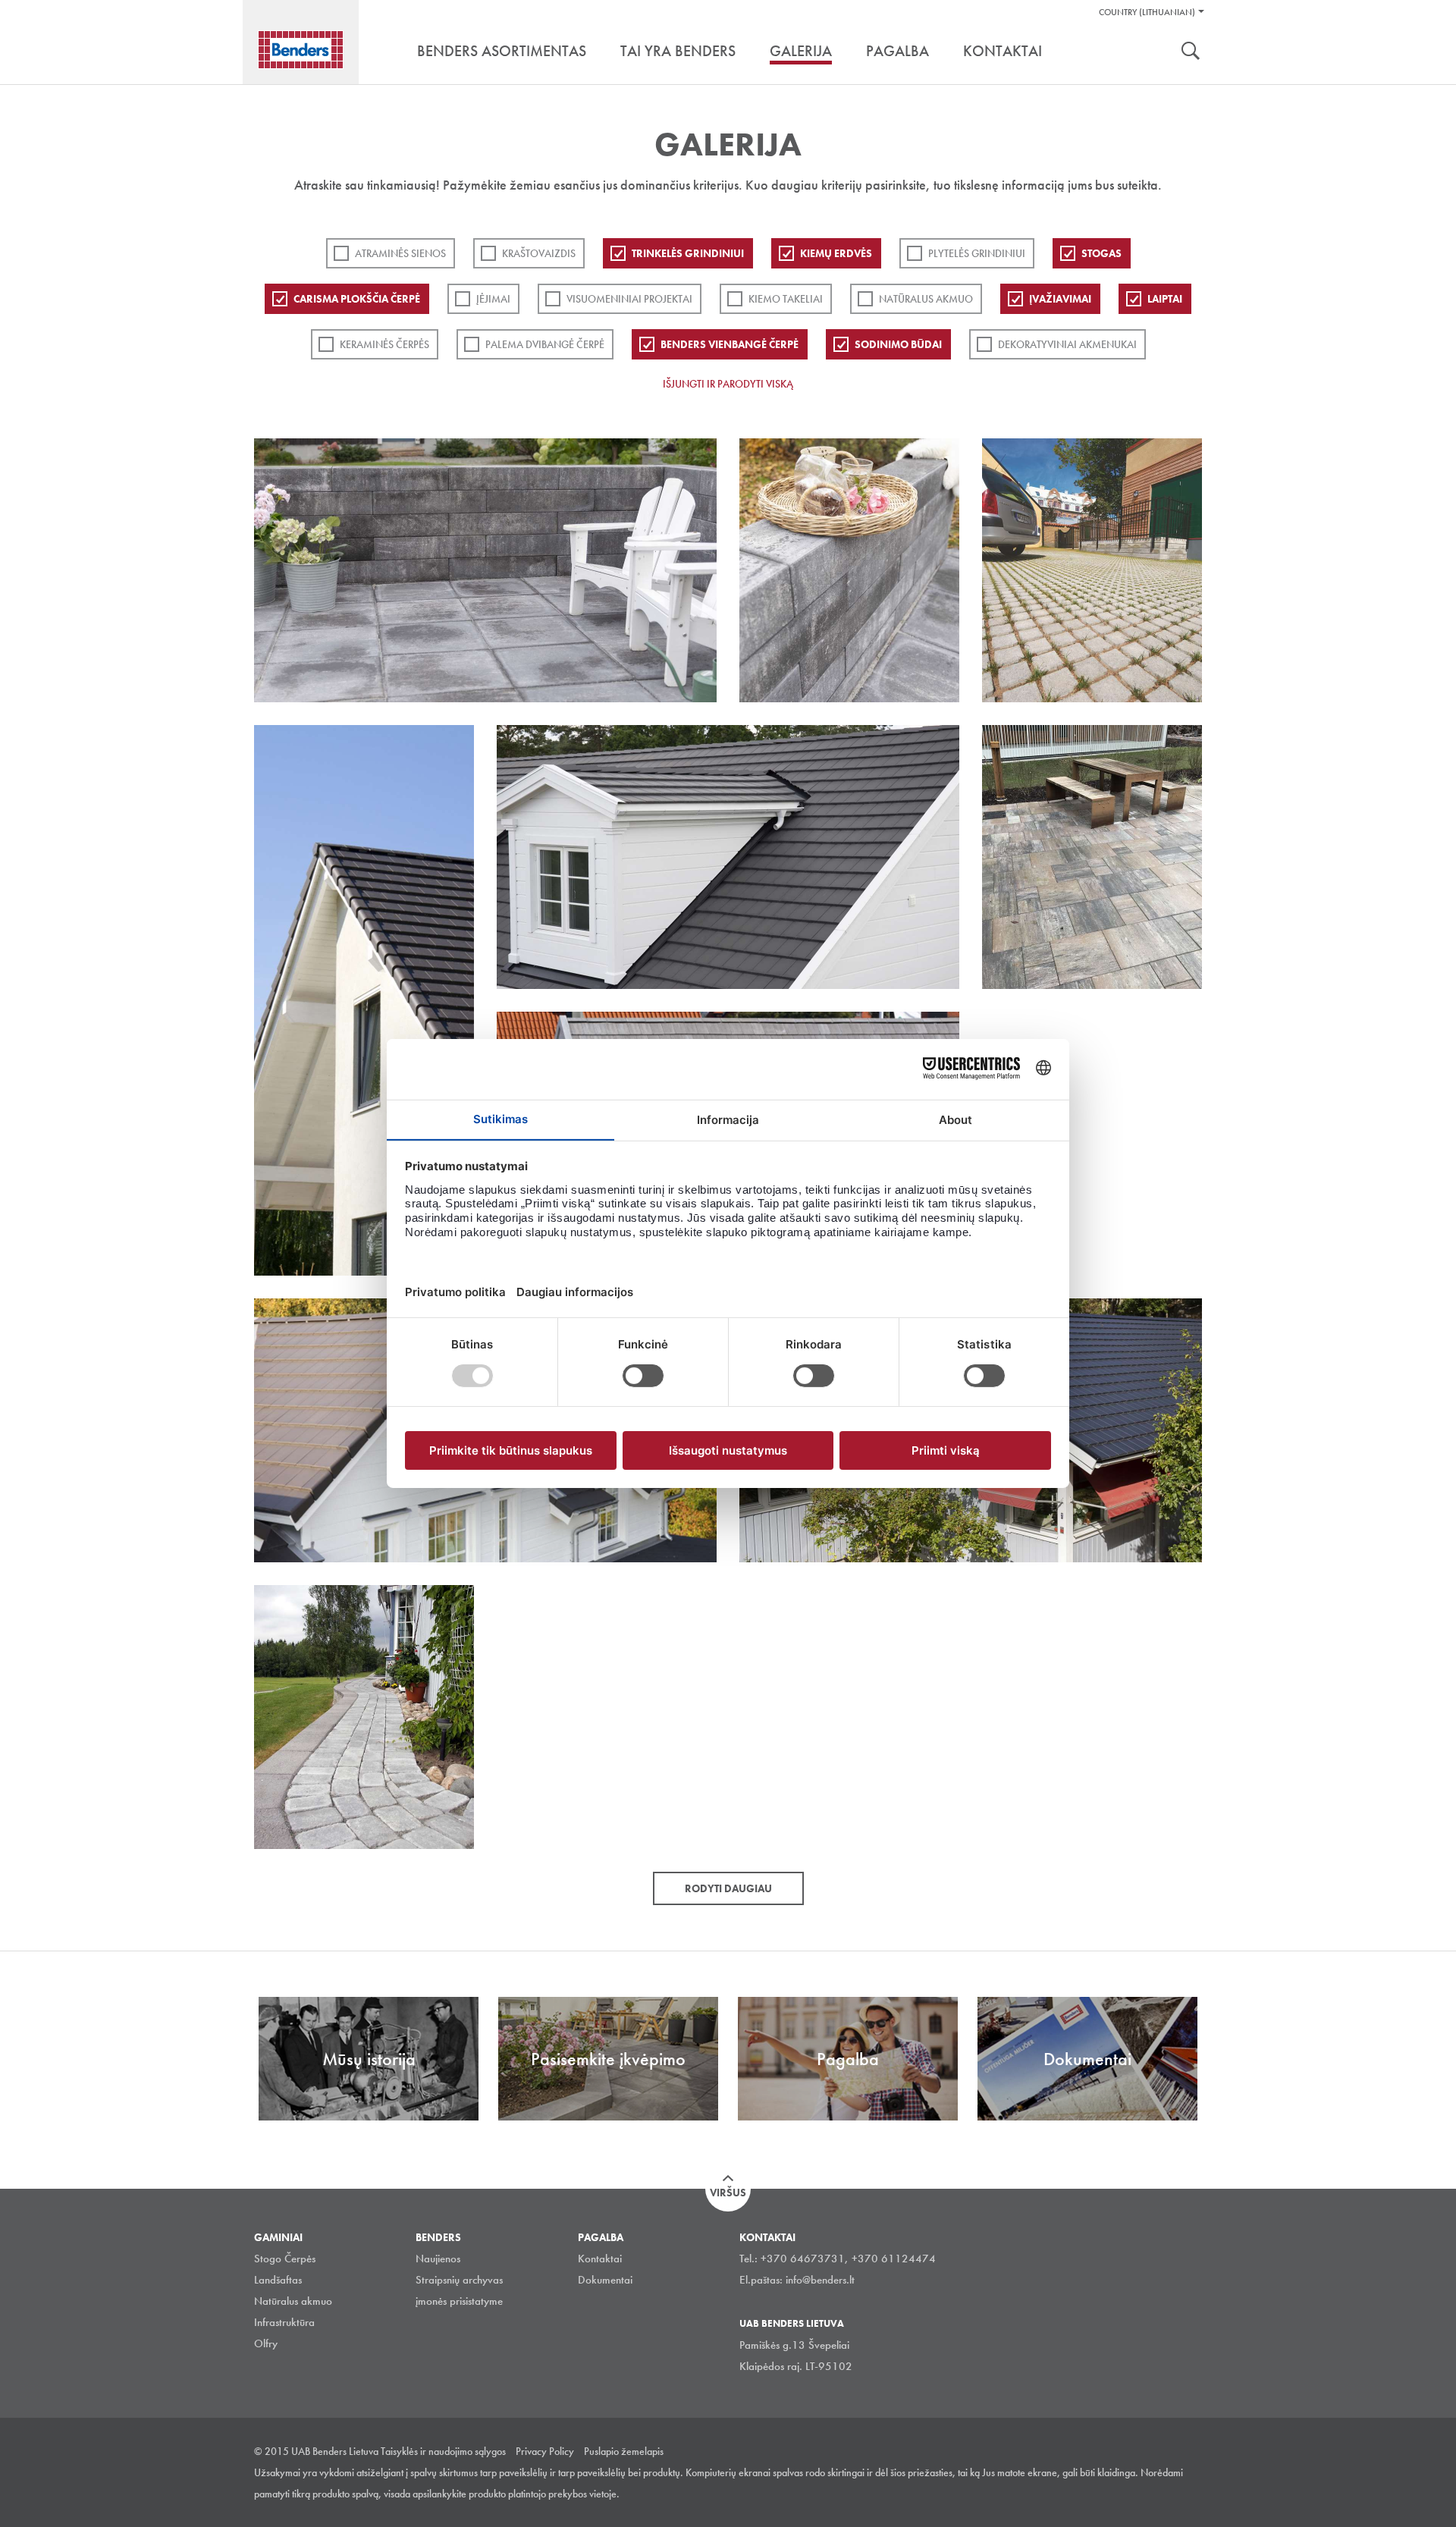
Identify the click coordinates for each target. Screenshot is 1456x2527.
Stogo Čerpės (285, 2259)
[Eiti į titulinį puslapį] (301, 50)
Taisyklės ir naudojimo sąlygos (443, 2451)
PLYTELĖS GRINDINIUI (977, 253)
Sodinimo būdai (898, 344)
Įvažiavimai (1060, 299)
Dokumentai (605, 2280)
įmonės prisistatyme (459, 2301)
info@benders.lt (820, 2280)
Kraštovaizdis (539, 253)
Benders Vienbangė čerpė (730, 344)
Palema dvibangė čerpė (545, 344)
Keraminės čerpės (384, 344)
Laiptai (1165, 299)
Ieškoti (1191, 52)
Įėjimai (493, 299)
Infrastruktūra (284, 2322)
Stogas (1101, 253)
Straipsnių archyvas (459, 2280)
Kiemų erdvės (836, 253)
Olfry (266, 2343)
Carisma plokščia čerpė (357, 299)
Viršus (728, 2193)
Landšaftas (278, 2280)
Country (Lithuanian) (1147, 12)
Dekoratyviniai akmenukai (1067, 344)
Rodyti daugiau (728, 1888)
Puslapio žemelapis (624, 2451)
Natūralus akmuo (926, 299)
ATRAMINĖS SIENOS (400, 253)
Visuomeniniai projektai (629, 299)
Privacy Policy (545, 2451)
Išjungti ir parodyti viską (728, 384)
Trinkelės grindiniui (688, 253)
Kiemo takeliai (786, 299)
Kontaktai (600, 2259)
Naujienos (438, 2259)
